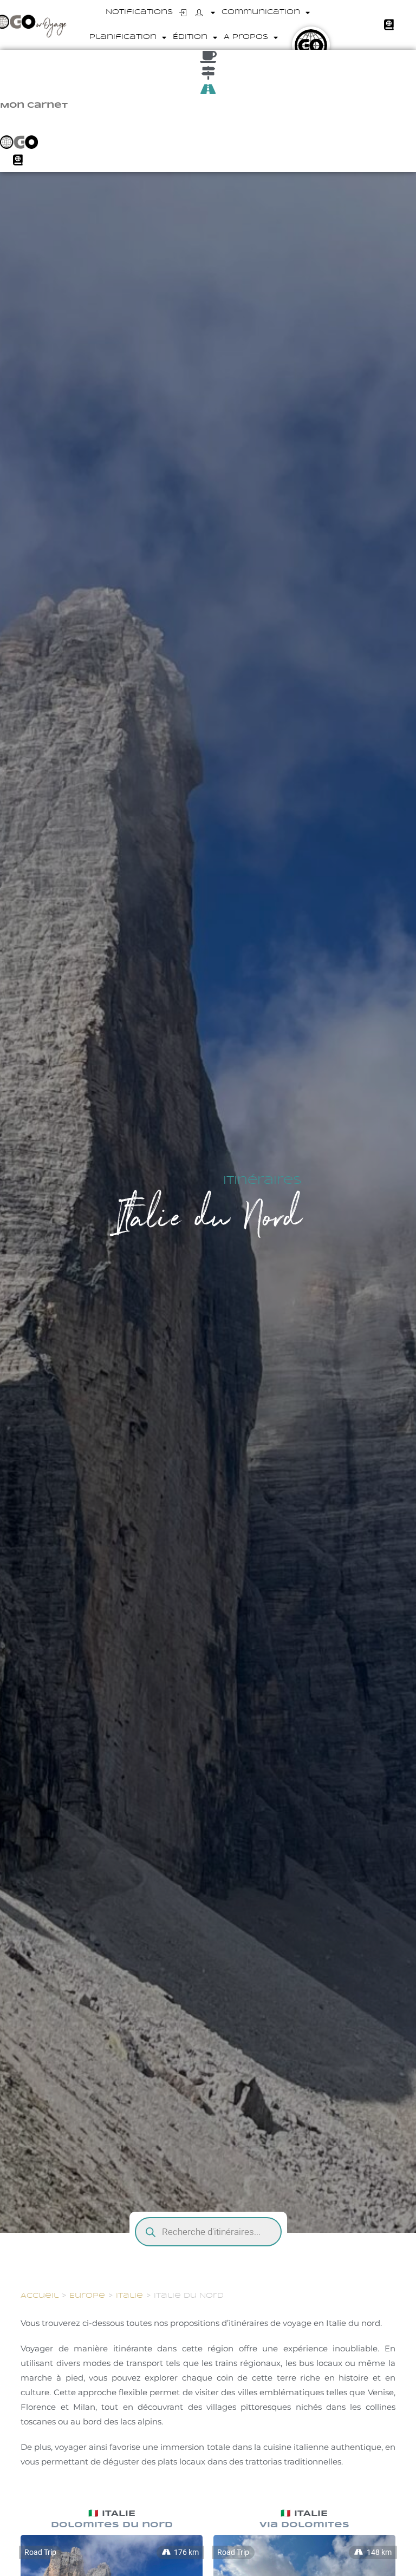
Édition (190, 37)
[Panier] (389, 25)
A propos (246, 37)
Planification (123, 37)
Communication (261, 12)
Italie (129, 2296)
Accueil (40, 2296)
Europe (87, 2296)
